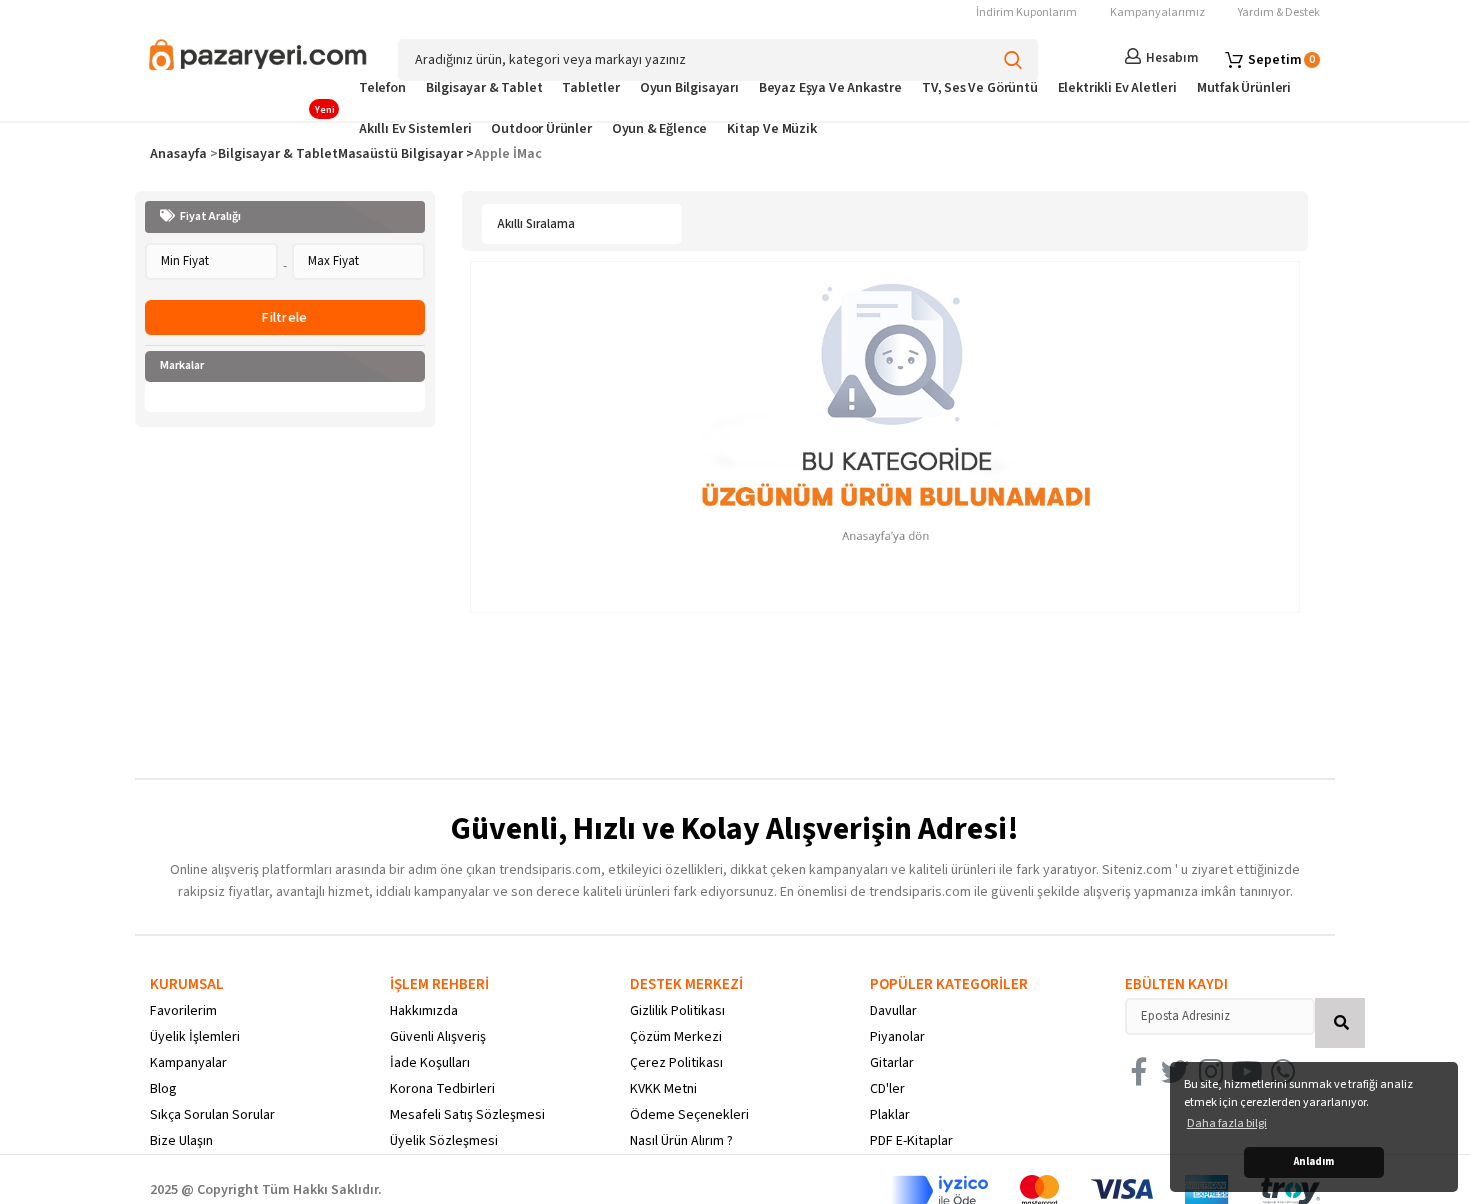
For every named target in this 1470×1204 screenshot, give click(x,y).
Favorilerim (183, 1011)
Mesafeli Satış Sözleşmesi (467, 1115)
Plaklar (890, 1115)
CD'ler (887, 1089)
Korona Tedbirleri (442, 1089)
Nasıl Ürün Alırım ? (681, 1141)
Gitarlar (892, 1063)
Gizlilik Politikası (677, 1011)
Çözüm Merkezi (676, 1037)
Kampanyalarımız (1157, 12)
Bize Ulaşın (181, 1141)
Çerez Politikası (676, 1063)
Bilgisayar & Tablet (278, 154)
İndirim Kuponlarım (1026, 12)
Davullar (893, 1011)
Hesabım (1172, 58)
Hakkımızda (424, 1011)
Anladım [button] (1314, 1161)
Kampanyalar (188, 1063)
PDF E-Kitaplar (911, 1141)
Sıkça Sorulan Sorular (212, 1115)
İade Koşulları (430, 1063)
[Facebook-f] (1139, 1072)
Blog (163, 1089)
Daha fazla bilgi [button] (1227, 1123)
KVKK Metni (663, 1089)
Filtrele (284, 318)
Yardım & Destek (1279, 12)
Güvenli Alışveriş (438, 1037)
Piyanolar (897, 1037)
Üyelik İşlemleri (195, 1037)
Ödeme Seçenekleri (689, 1115)
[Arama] (1012, 60)
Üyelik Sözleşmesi (444, 1141)
